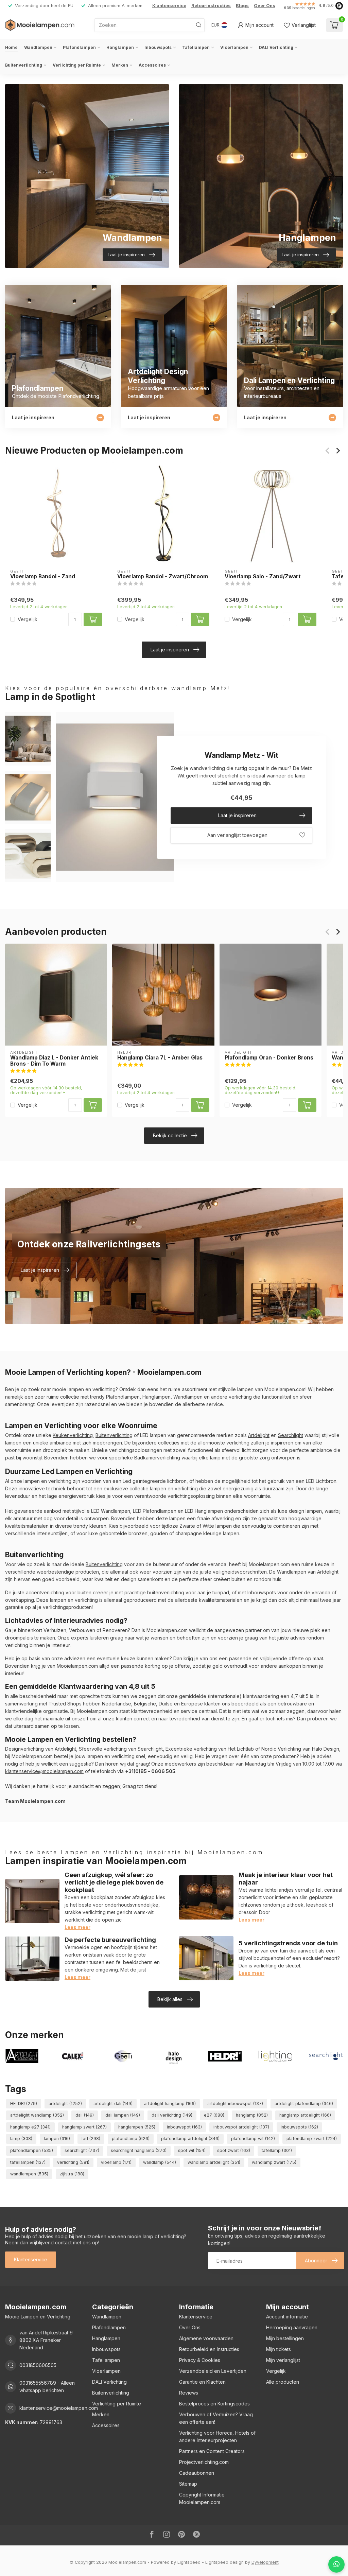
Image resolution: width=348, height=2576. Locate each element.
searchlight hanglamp (139, 2150)
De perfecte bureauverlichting (110, 1940)
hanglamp (252, 2115)
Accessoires (152, 65)
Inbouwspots (158, 47)
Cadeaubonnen (197, 2473)
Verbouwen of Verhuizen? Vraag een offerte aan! (216, 2418)
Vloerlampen (234, 47)
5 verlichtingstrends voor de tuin (288, 1943)
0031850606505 (38, 2365)
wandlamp (160, 2162)
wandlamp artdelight (214, 2162)
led (91, 2139)
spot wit (192, 2150)
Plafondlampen (79, 47)
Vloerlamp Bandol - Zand (43, 577)
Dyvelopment (265, 2562)
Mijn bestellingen (285, 2338)
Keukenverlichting (73, 1435)
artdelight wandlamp (37, 2115)
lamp (21, 2139)
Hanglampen (120, 47)
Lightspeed (189, 2562)
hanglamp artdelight (305, 2115)
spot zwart (234, 2150)
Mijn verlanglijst (283, 2360)
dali (85, 2115)
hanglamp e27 (30, 2127)
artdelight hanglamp (170, 2104)
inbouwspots (299, 2127)
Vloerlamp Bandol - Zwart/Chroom (163, 577)
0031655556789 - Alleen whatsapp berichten (47, 2387)
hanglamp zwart (84, 2127)
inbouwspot (184, 2127)
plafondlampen (32, 2150)
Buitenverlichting (24, 65)
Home (11, 47)
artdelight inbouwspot (235, 2104)
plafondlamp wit (253, 2139)
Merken (120, 65)
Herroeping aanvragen (292, 2327)
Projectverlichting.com (204, 2462)
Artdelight (259, 1435)
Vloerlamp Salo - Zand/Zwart (263, 577)
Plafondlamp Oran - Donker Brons (269, 1058)
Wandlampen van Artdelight (308, 1572)
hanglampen (137, 2127)
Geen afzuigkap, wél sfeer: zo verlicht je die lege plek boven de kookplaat (114, 1882)
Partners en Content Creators (212, 2451)
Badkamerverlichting (157, 1458)
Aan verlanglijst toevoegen (237, 835)
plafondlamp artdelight (190, 2139)
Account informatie (287, 2317)
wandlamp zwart (274, 2162)
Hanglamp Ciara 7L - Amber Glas (160, 1058)
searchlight (82, 2150)
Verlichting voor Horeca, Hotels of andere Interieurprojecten (217, 2437)
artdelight (65, 2104)
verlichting (73, 2162)
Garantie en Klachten (202, 2382)
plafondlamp (131, 2139)
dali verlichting (172, 2115)
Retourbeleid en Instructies (209, 2349)
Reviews (189, 2393)
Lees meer (77, 1927)
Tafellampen (196, 47)
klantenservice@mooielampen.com (44, 1771)
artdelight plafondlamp (304, 2104)
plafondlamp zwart (312, 2139)
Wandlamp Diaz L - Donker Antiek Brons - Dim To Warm (54, 1061)
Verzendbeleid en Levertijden (213, 2371)
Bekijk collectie (170, 1135)
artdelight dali (113, 2104)
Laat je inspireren (170, 650)
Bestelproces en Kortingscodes (214, 2404)
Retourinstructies (211, 6)
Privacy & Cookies (200, 2360)
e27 (214, 2115)
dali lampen (123, 2115)
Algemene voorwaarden (206, 2338)
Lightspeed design (224, 2562)
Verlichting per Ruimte (77, 65)
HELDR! (24, 2104)
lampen (57, 2139)
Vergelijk (28, 619)
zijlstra (72, 2174)
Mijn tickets (279, 2349)
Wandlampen (38, 47)
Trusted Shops (65, 1704)
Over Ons (265, 6)
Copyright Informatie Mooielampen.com (202, 2498)
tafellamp (277, 2150)
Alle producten (283, 2382)
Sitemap (188, 2484)
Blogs (242, 6)
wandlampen (29, 2174)
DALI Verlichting (276, 47)
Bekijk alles (170, 1999)
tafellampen (28, 2162)
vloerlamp (116, 2162)
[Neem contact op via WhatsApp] (336, 2564)
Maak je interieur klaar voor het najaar (286, 1878)
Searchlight (291, 1435)
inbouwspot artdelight (241, 2127)
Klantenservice (169, 6)
